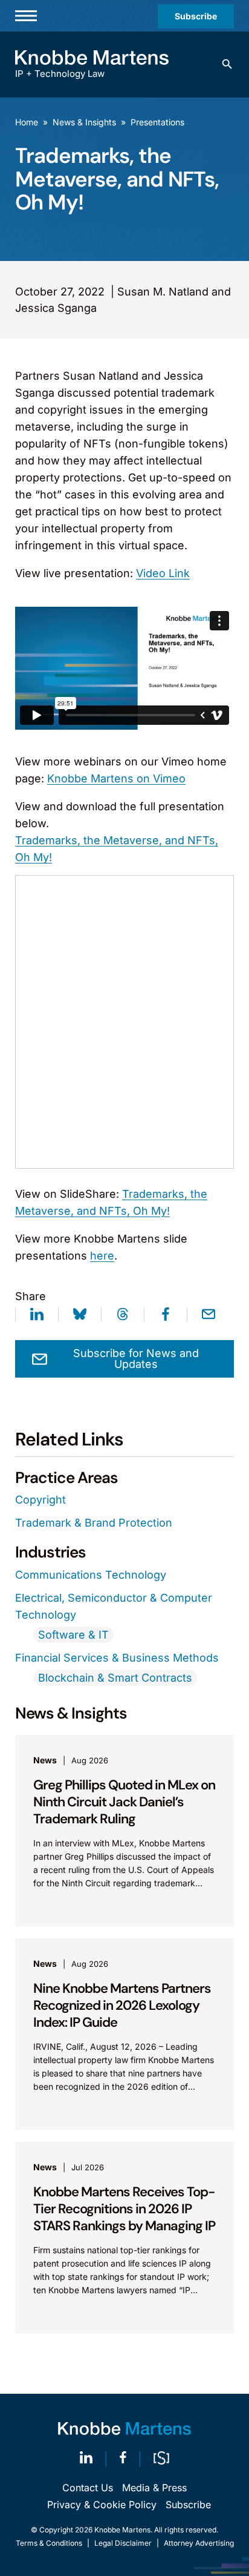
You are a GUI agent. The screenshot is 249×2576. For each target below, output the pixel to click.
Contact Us (88, 2488)
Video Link (163, 573)
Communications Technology (91, 1575)
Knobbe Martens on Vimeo (116, 778)
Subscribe (196, 16)
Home (27, 122)
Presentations (157, 122)
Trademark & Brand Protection (94, 1523)
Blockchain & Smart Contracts (115, 1678)
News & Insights (84, 122)
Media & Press (154, 2488)
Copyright (40, 1500)
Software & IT (73, 1635)
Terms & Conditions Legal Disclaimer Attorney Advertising (125, 2543)
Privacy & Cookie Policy (102, 2505)
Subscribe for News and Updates (136, 1359)
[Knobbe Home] (124, 2429)
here (102, 1256)
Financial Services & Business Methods (117, 1658)
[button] (227, 64)
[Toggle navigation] (26, 16)
